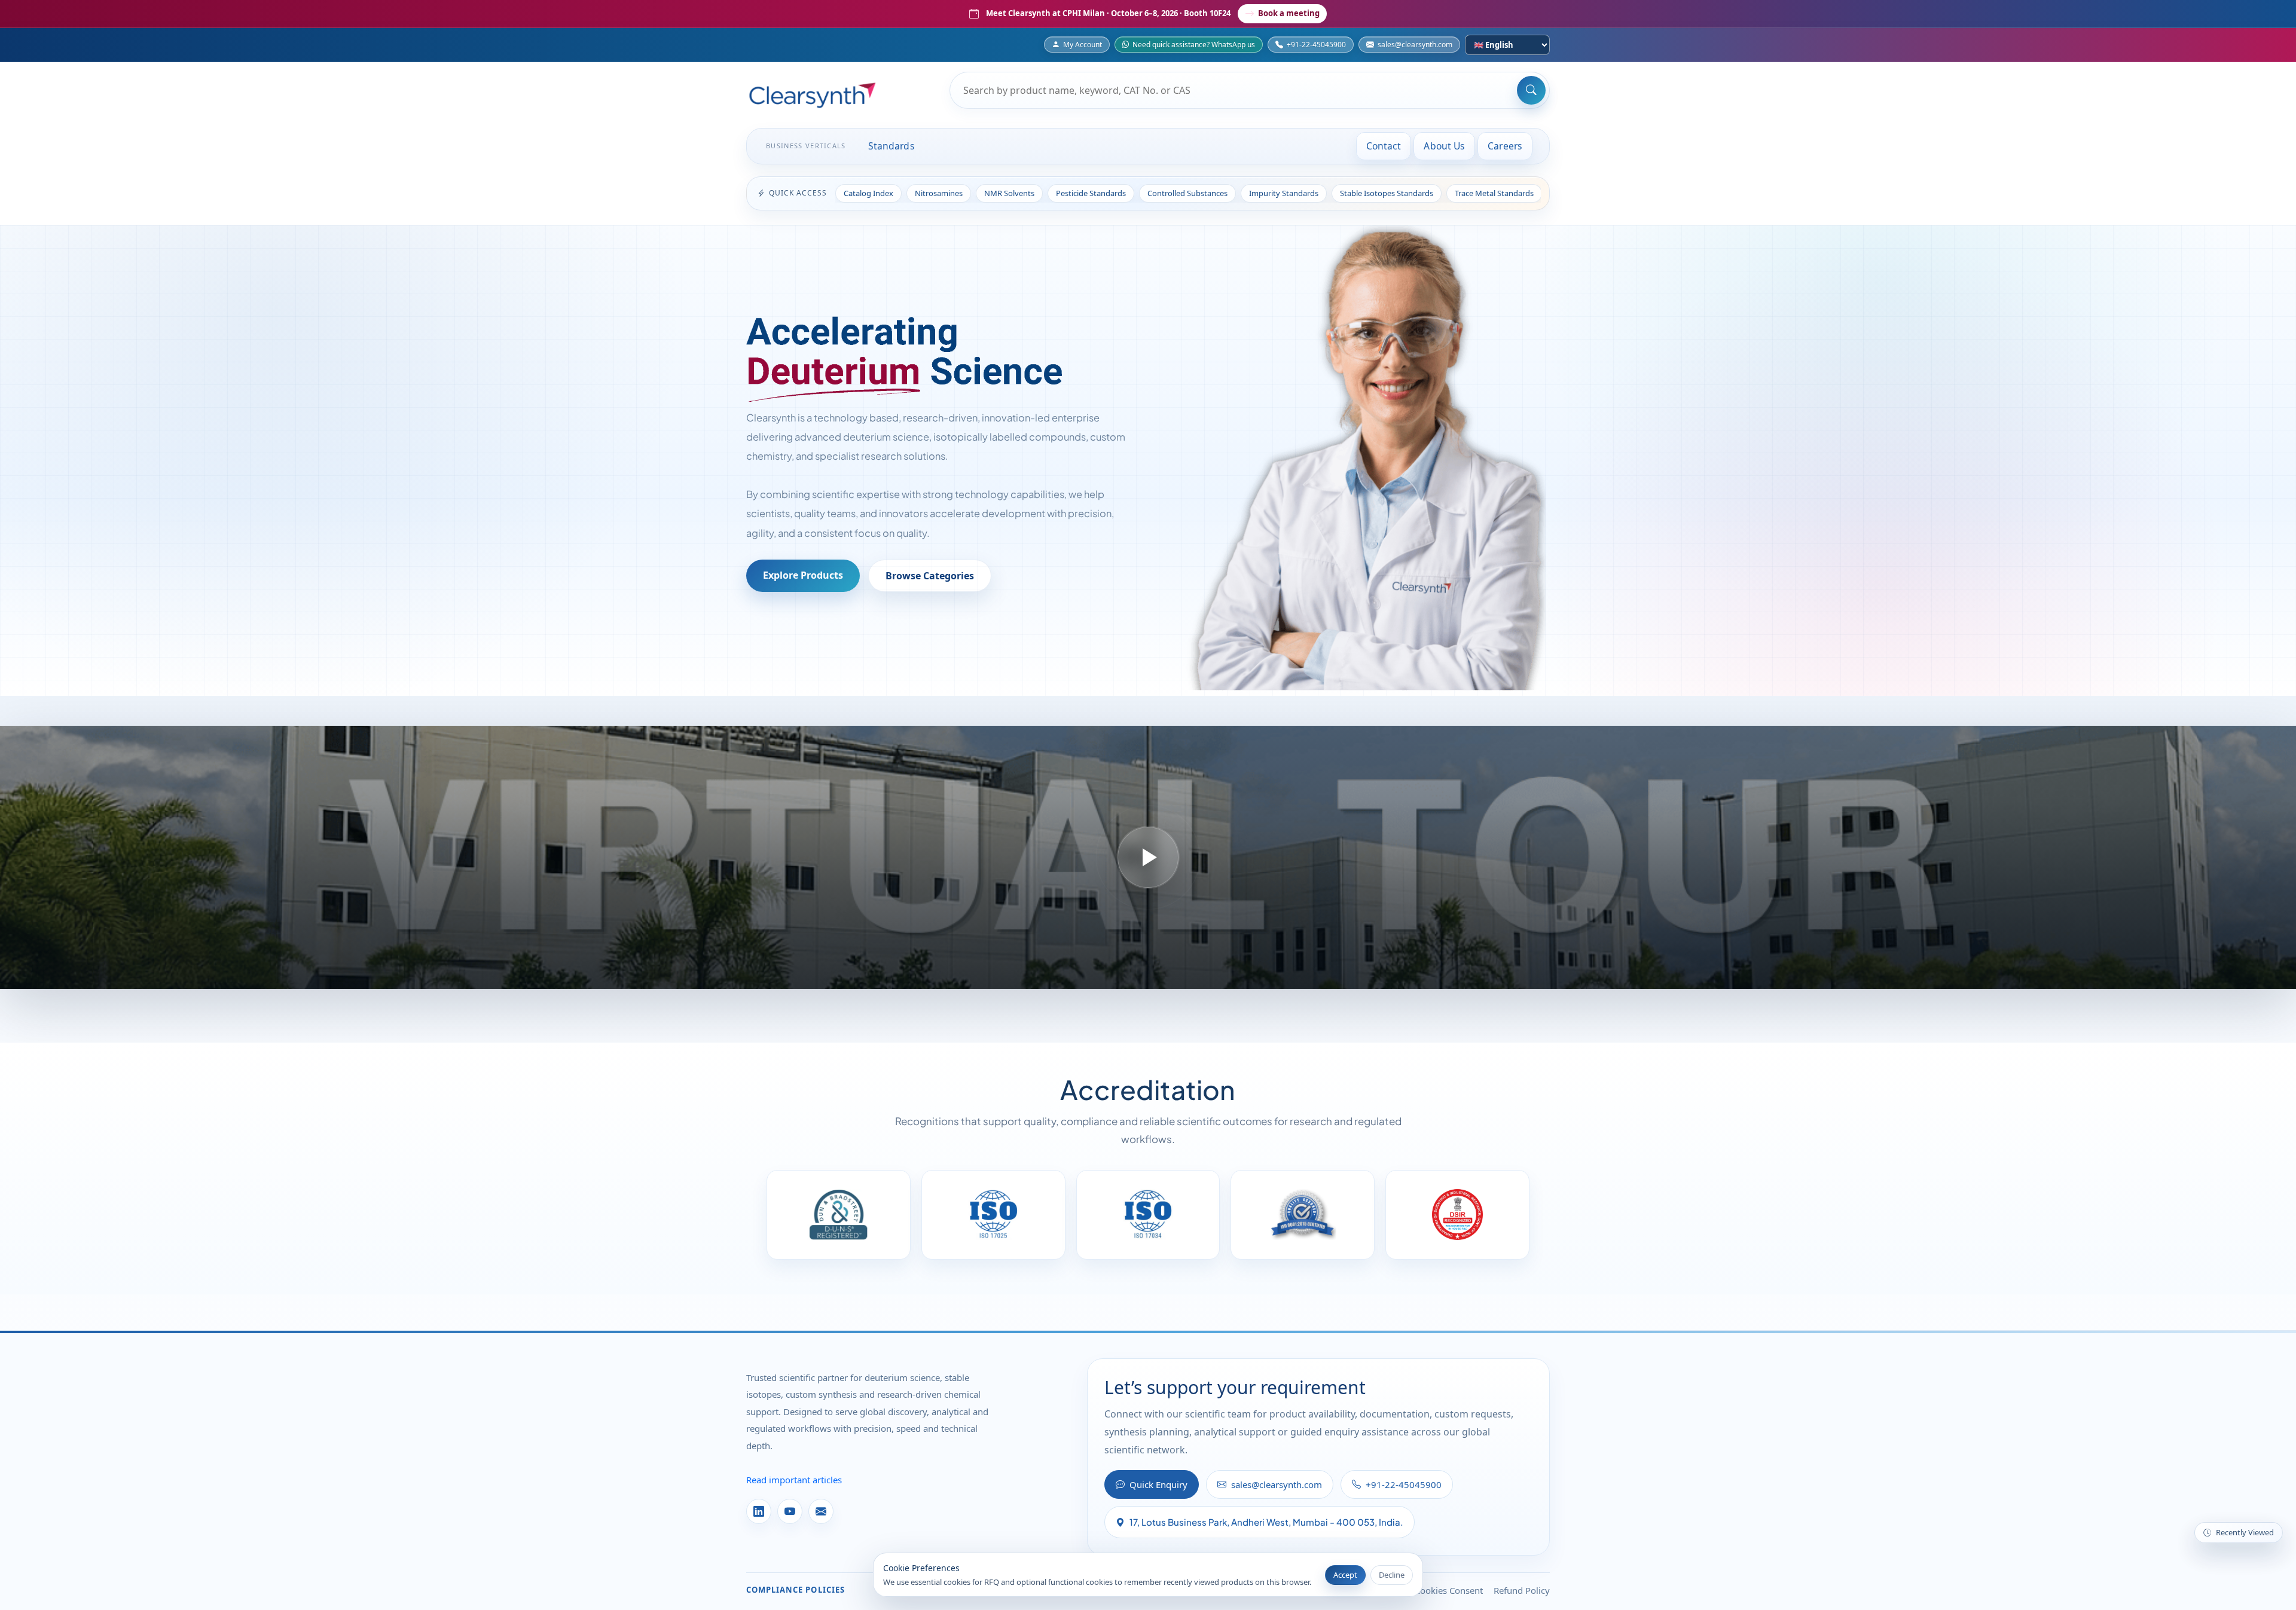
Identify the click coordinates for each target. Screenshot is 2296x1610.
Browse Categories (930, 576)
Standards (891, 146)
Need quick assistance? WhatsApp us (1194, 45)
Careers (1505, 146)
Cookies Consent (1449, 1590)
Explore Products (803, 575)
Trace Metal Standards (1494, 193)
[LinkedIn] (759, 1511)
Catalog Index (868, 193)
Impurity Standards (1284, 193)
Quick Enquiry (1158, 1484)
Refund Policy (1522, 1590)
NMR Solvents (1009, 193)
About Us (1444, 146)
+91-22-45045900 (1316, 45)
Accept (1345, 1575)
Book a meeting (1289, 13)
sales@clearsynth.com (1415, 45)
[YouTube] (790, 1511)
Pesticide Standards (1091, 193)
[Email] (821, 1511)
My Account (1083, 45)
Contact (1384, 146)
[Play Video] (1148, 857)
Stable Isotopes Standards (1387, 193)
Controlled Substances (1187, 193)
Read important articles (794, 1480)
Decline (1392, 1575)
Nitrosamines (939, 193)
